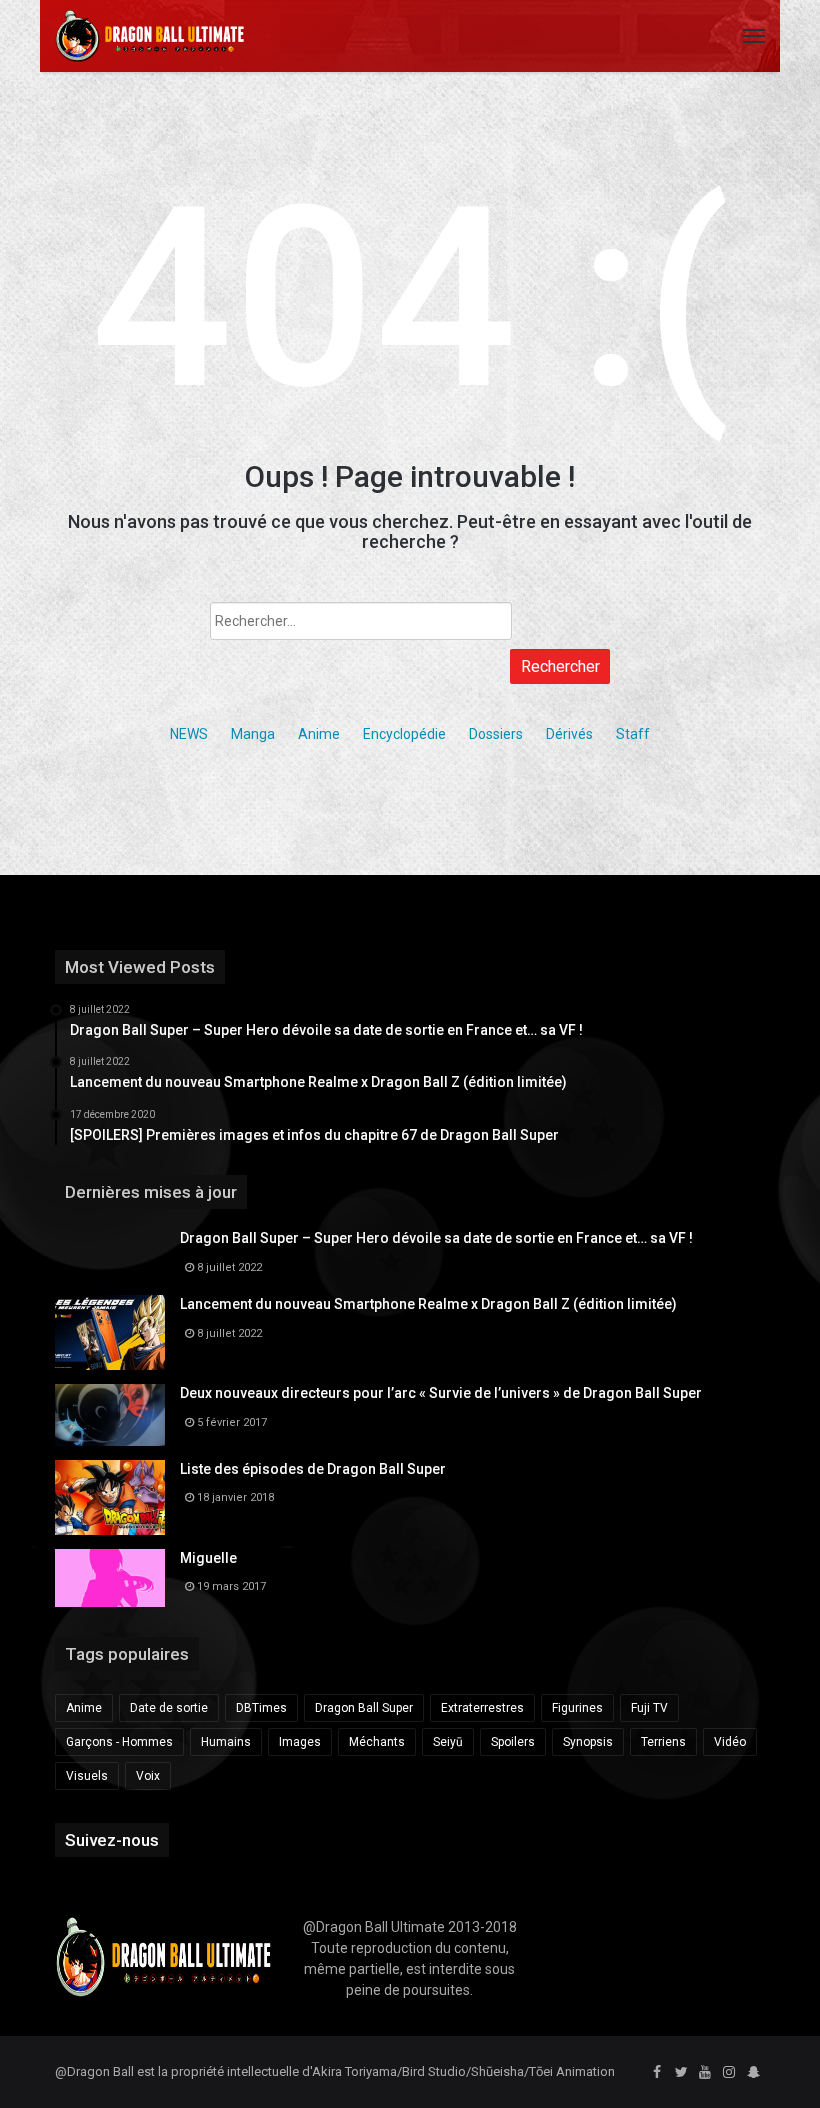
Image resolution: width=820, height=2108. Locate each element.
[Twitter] (681, 2073)
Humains (226, 1742)
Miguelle (208, 1558)
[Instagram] (729, 2073)
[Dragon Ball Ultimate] (150, 36)
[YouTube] (705, 2073)
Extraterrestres (482, 1708)
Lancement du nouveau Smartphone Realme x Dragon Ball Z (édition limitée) (428, 1304)
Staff (633, 734)
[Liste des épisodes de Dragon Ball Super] (110, 1497)
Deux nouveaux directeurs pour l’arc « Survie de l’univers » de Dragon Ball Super (441, 1393)
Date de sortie (169, 1708)
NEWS (189, 734)
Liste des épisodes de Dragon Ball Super (313, 1469)
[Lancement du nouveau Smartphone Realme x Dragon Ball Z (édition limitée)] (110, 1332)
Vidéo (730, 1742)
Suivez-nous (112, 1840)
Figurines (577, 1708)
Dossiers (496, 734)
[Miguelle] (110, 1578)
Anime (319, 734)
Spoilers (513, 1742)
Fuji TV (649, 1708)
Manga (253, 734)
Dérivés (569, 734)
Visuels (87, 1776)
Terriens (663, 1742)
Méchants (377, 1742)
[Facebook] (657, 2073)
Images (300, 1742)
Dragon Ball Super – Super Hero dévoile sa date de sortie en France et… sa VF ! (436, 1238)
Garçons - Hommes (119, 1742)
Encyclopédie (404, 734)
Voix (148, 1776)
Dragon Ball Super (364, 1708)
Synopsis (588, 1742)
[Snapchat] (753, 2073)
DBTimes (261, 1708)
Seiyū (448, 1742)
